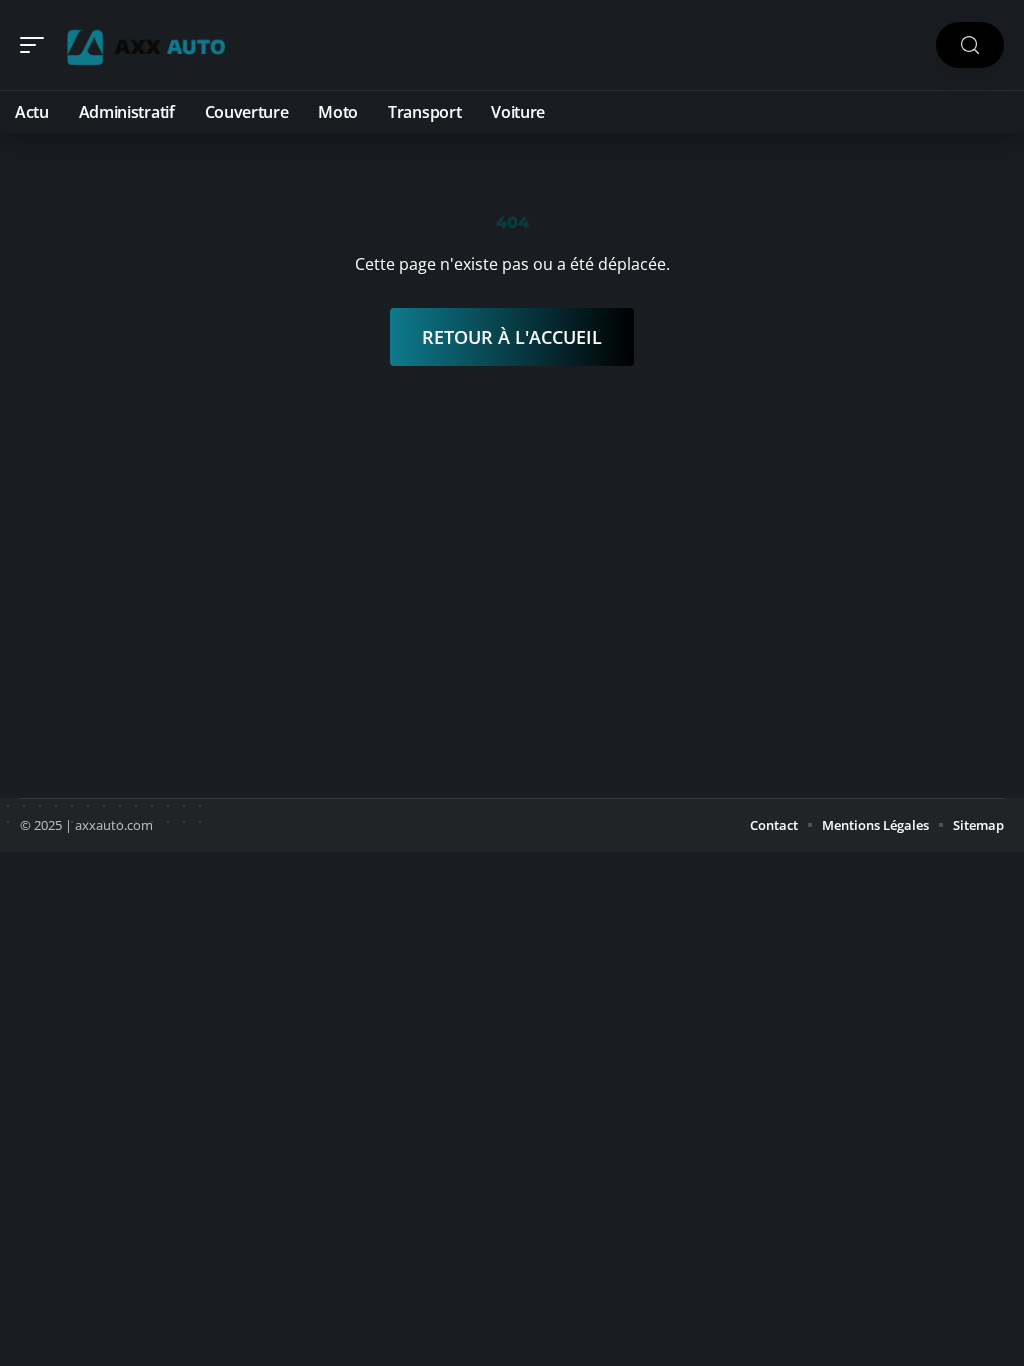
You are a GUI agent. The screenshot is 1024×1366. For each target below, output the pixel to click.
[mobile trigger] (37, 45)
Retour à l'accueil (512, 337)
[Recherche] (970, 45)
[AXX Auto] (144, 45)
